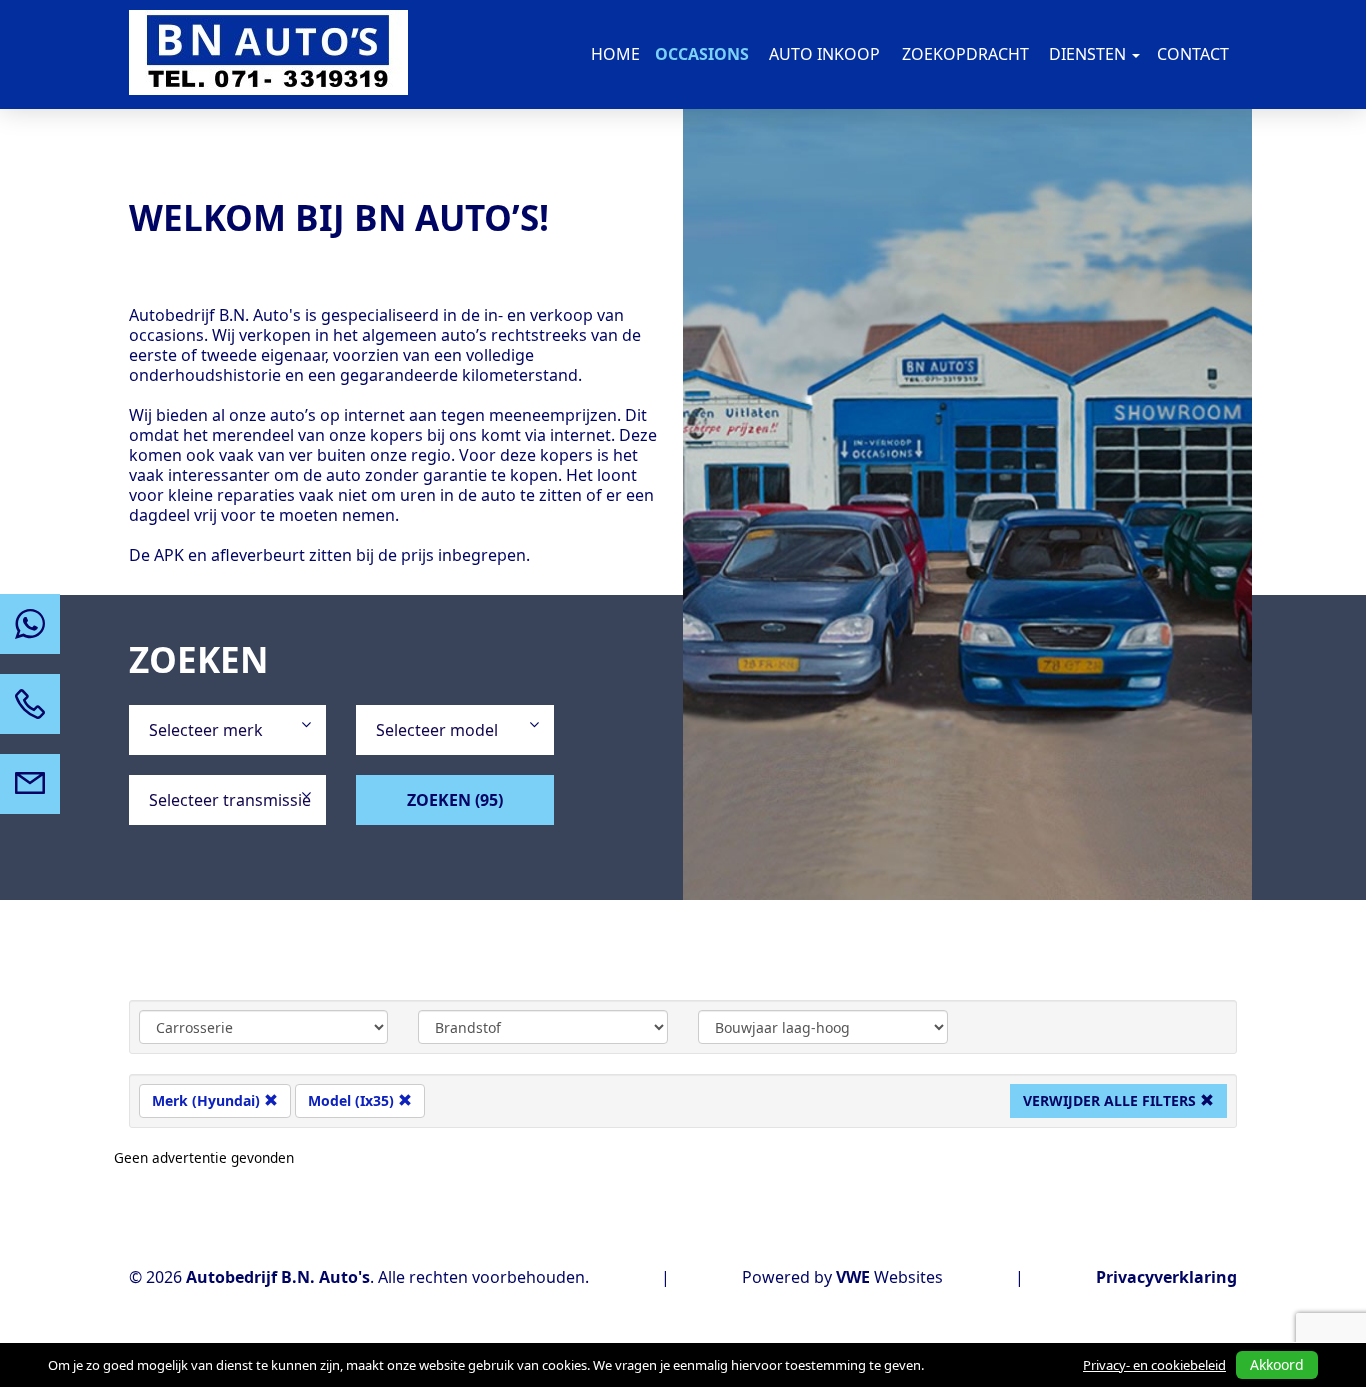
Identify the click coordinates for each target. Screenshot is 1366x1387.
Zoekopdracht (965, 54)
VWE (853, 1277)
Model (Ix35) (353, 1100)
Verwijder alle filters (1111, 1100)
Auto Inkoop (824, 54)
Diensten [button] (1089, 54)
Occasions (702, 54)
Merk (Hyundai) (208, 1100)
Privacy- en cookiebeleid (1154, 1365)
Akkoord (1277, 1364)
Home (615, 54)
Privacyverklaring (1166, 1277)
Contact (1193, 54)
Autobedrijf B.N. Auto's (278, 1277)
